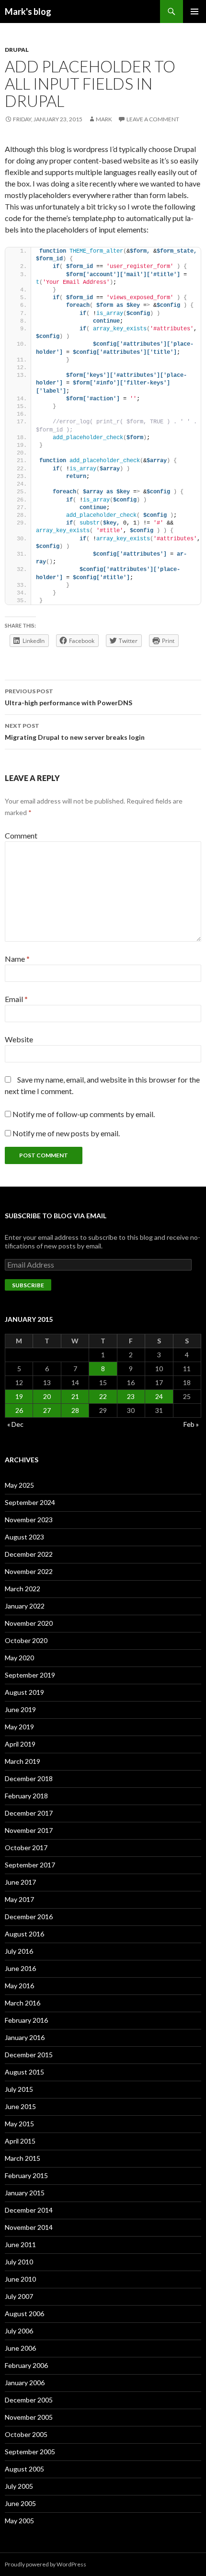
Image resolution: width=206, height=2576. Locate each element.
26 (19, 1410)
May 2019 (19, 1727)
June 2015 (20, 2106)
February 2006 (26, 2365)
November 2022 (29, 1571)
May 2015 (19, 2124)
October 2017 (26, 1847)
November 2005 (29, 2417)
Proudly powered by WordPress (46, 2564)
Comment (21, 835)
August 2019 (24, 1692)
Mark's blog (28, 12)
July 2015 (19, 2089)
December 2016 (29, 1917)
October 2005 (26, 2434)
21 (75, 1396)
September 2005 (30, 2452)
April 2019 (20, 1744)
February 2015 (26, 2175)
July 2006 (19, 2331)
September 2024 (30, 1502)
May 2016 (19, 1986)
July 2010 (19, 2262)
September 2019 (30, 1675)
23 (131, 1396)
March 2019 (23, 1761)
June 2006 (20, 2348)
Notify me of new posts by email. (66, 1133)
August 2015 (24, 2072)
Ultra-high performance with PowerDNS (69, 697)
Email (16, 999)
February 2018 (26, 1796)
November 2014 (29, 2227)
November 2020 (29, 1623)
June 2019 (20, 1709)
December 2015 (29, 2055)
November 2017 (29, 1830)
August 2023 (24, 1537)
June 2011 (20, 2244)
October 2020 (26, 1640)
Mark (104, 119)
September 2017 (30, 1865)
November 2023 (29, 1520)
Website (19, 1039)
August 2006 (24, 2314)
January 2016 (25, 2037)
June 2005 (20, 2503)
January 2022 (25, 1606)
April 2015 (20, 2141)
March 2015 (23, 2158)
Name (17, 959)
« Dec (15, 1424)
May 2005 (19, 2521)
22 (103, 1396)
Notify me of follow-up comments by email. (84, 1114)
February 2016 (26, 2020)
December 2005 (29, 2400)
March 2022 (23, 1589)
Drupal (17, 50)
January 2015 (25, 2193)
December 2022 (29, 1554)
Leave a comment (153, 119)
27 (47, 1410)
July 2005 (19, 2486)
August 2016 (24, 1934)
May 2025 (19, 1485)
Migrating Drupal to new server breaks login (75, 732)
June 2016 (20, 1968)
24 (159, 1396)
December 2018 (29, 1778)
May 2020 (19, 1658)
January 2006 (25, 2383)
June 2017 (20, 1882)
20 (47, 1396)
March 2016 (23, 2003)
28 (75, 1410)
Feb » (191, 1424)
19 (19, 1396)
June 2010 (20, 2279)
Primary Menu (195, 12)
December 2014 (29, 2210)
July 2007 (19, 2296)
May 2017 (19, 1899)
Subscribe (28, 1285)
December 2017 (29, 1813)
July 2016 (19, 1951)
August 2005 (24, 2469)
